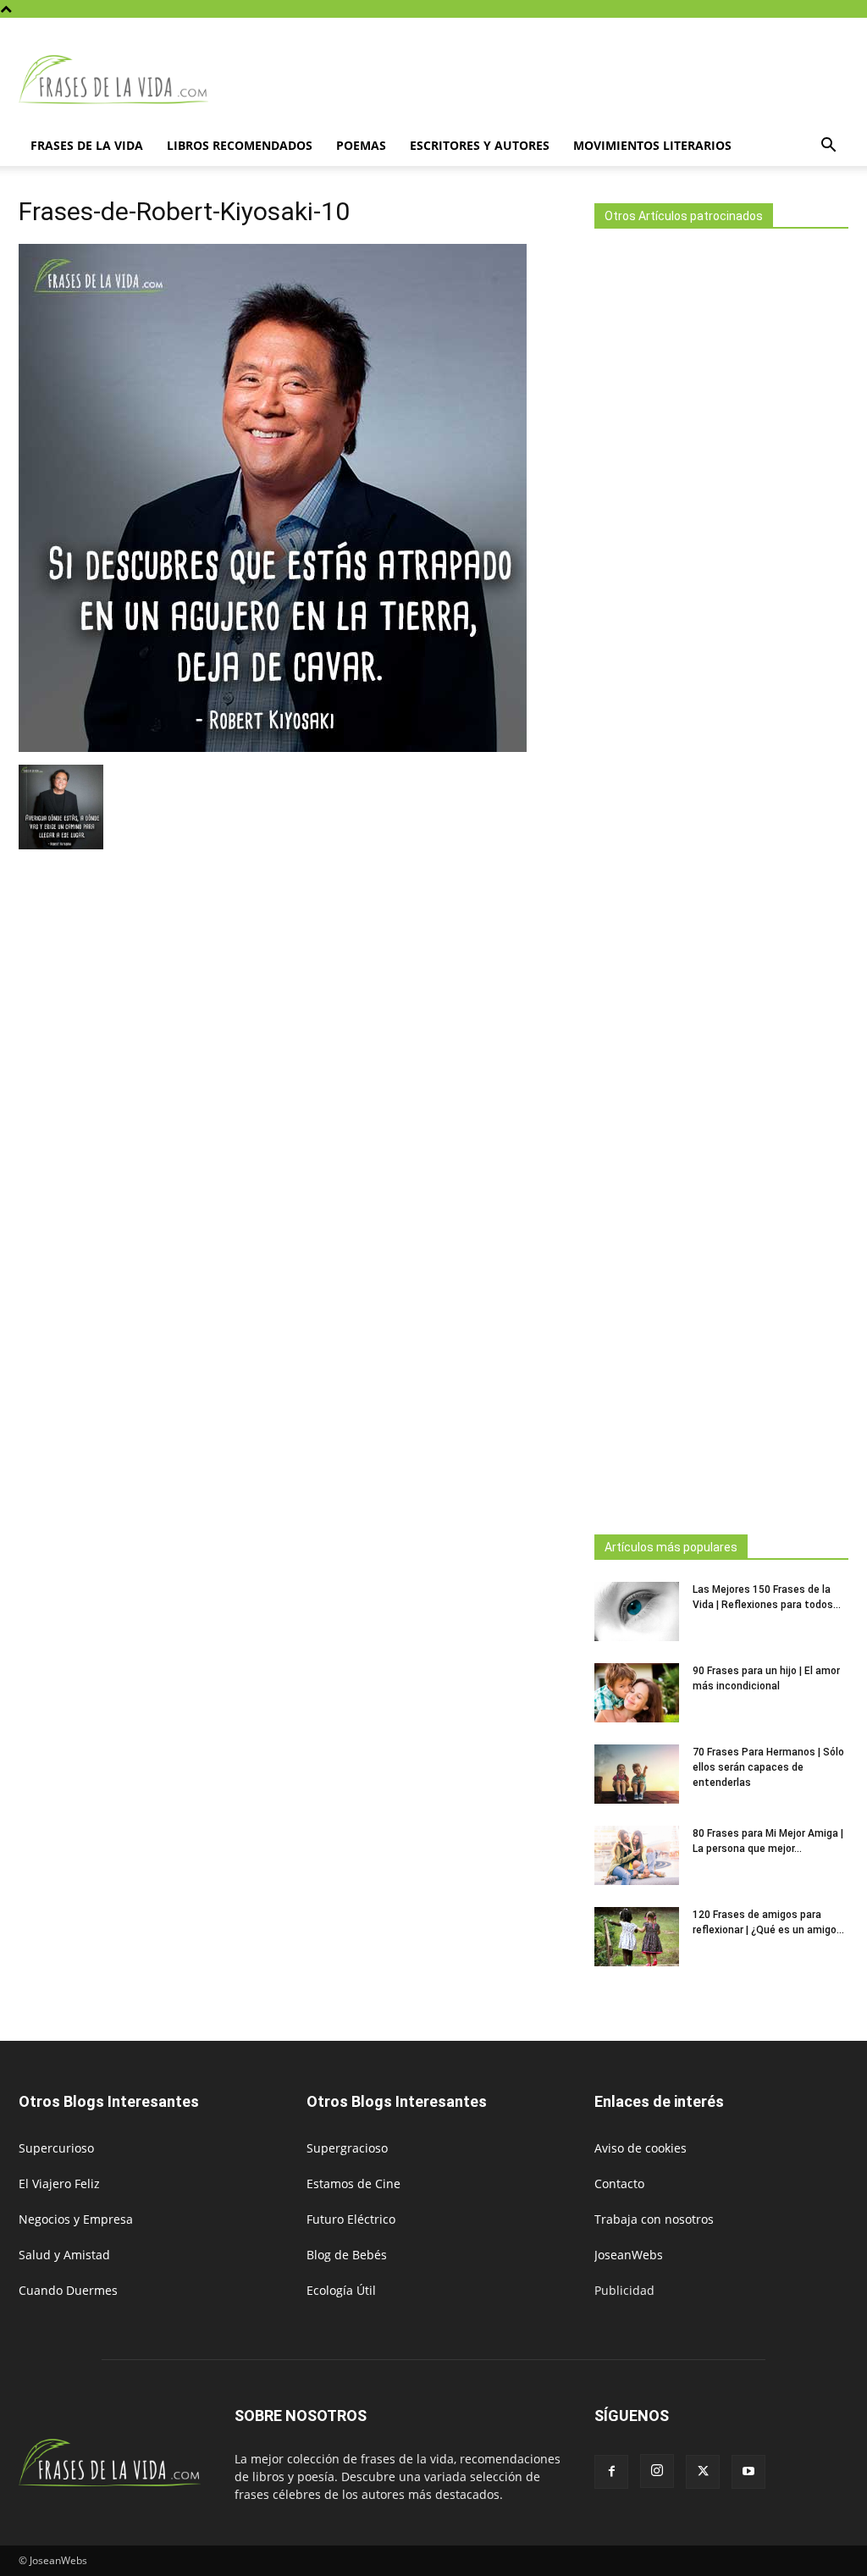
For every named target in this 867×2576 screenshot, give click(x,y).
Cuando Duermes (68, 2290)
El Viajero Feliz (59, 2184)
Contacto (619, 2184)
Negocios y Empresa (76, 2219)
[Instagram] (657, 2471)
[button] (828, 147)
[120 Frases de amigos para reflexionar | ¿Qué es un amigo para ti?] (637, 1937)
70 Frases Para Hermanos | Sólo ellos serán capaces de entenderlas (768, 1767)
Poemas (361, 145)
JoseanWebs (629, 2255)
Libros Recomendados (240, 145)
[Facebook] (611, 2472)
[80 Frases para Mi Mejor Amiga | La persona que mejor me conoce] (637, 1855)
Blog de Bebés (347, 2255)
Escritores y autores (480, 145)
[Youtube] (748, 2472)
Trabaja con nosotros (654, 2219)
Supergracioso (347, 2148)
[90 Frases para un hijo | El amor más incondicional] (637, 1693)
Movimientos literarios (652, 145)
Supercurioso (56, 2148)
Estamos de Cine (353, 2184)
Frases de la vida (87, 145)
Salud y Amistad (64, 2255)
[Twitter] (703, 2472)
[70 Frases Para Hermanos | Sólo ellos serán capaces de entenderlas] (637, 1774)
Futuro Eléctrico (351, 2219)
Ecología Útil (341, 2290)
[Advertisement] (721, 876)
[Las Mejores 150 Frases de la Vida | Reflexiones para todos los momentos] (637, 1611)
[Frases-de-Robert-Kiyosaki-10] (273, 747)
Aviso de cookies (641, 2148)
